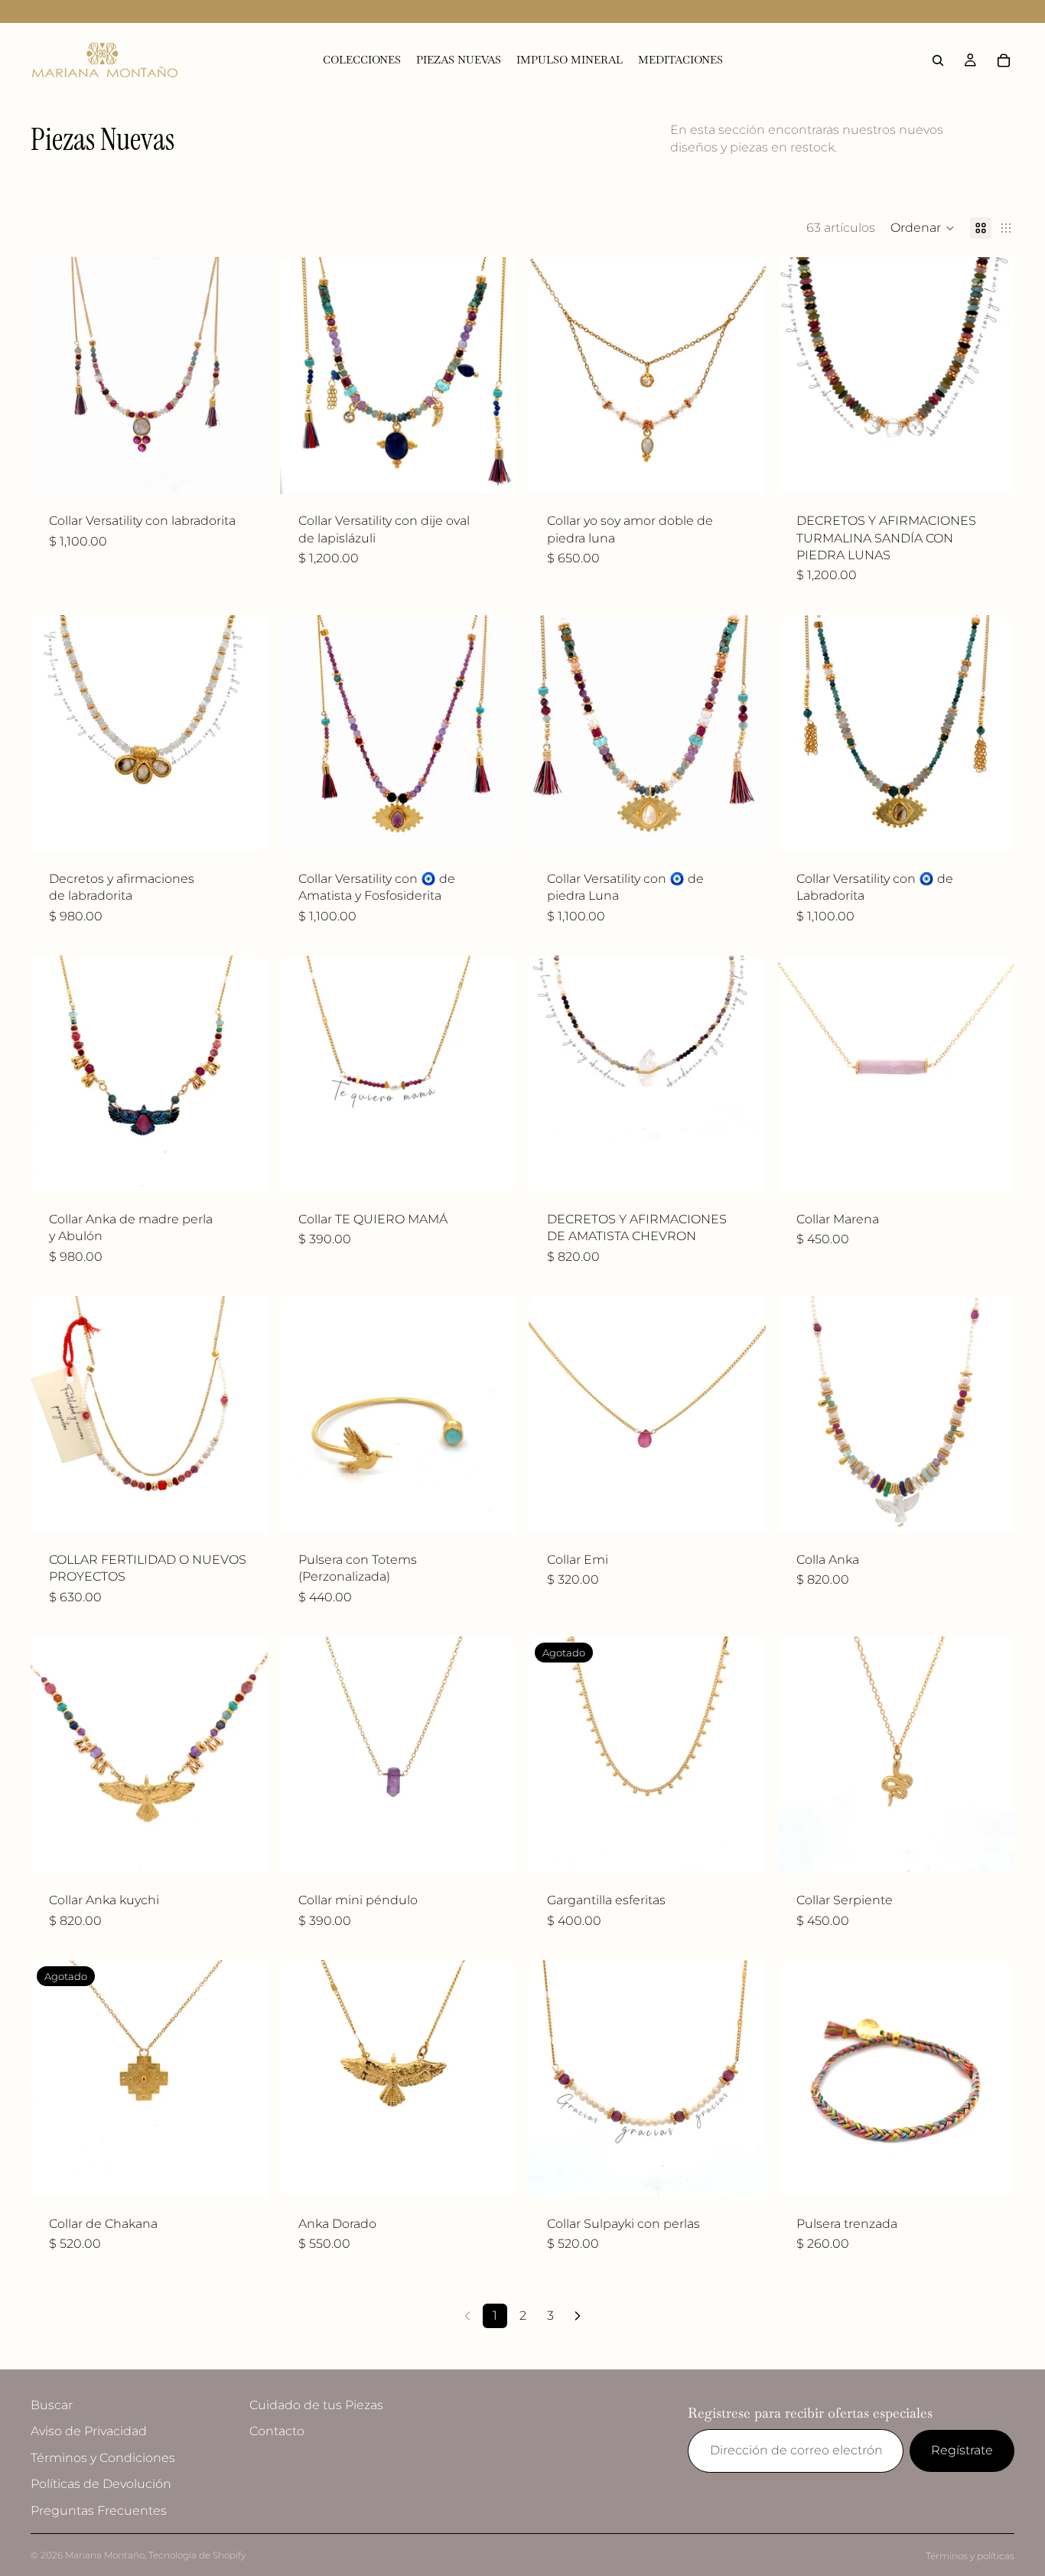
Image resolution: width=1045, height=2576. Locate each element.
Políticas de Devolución (101, 2484)
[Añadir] (244, 471)
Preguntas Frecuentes (99, 2511)
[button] (923, 228)
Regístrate (962, 2450)
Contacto (277, 2432)
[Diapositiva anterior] (54, 376)
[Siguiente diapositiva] (245, 376)
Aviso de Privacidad (89, 2432)
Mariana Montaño (105, 2555)
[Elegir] (244, 1169)
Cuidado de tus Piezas (316, 2405)
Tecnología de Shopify (197, 2555)
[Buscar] (938, 60)
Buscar (52, 2405)
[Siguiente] (578, 2316)
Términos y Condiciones (103, 2458)
